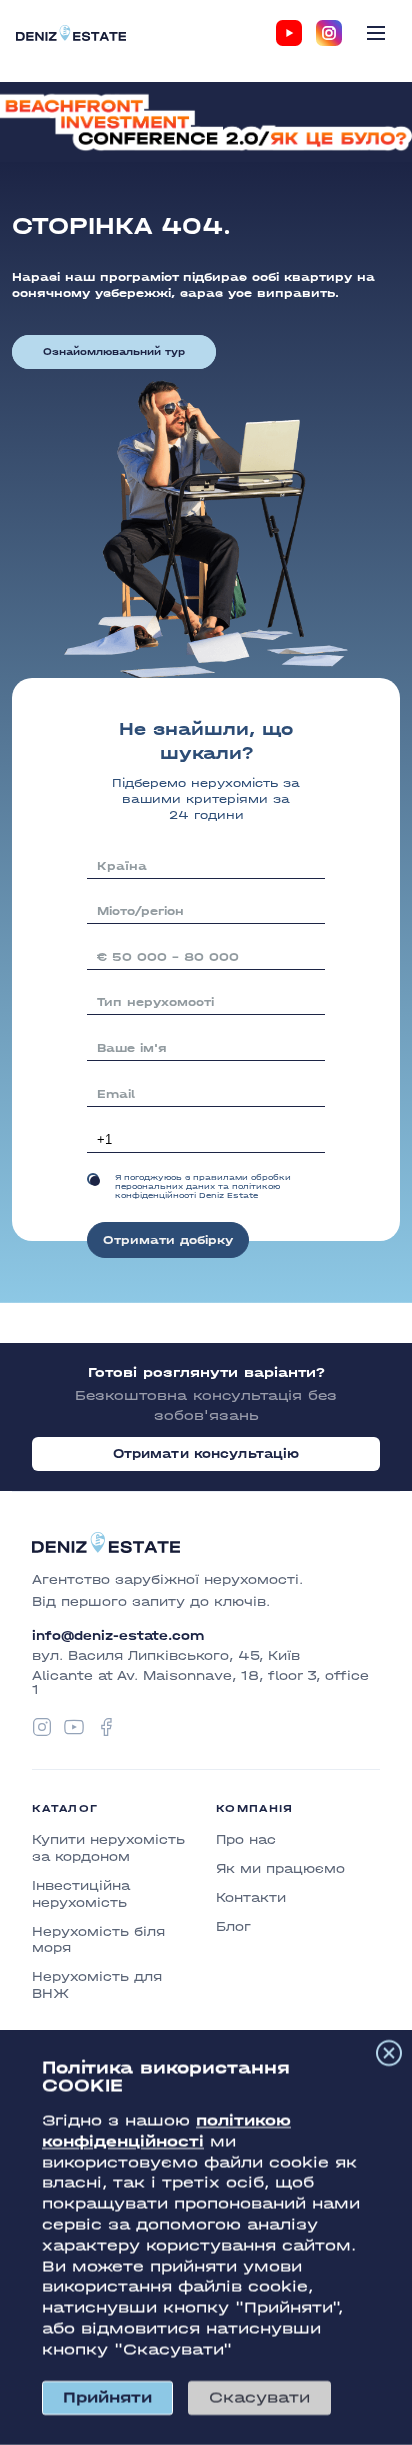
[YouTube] (289, 33)
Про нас (246, 1839)
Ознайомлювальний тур (114, 352)
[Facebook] (106, 1727)
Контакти (251, 1897)
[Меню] (376, 33)
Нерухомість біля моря (98, 1940)
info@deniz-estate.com (118, 1636)
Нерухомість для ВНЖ (97, 1985)
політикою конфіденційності (166, 2131)
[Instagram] (329, 33)
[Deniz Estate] (71, 32)
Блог (233, 1926)
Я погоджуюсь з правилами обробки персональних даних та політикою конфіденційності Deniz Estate (203, 1186)
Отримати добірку (168, 1240)
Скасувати (259, 2397)
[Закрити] (389, 2053)
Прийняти (107, 2397)
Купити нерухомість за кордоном (108, 1848)
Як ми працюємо (280, 1868)
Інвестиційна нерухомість (81, 1894)
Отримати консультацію (206, 1453)
